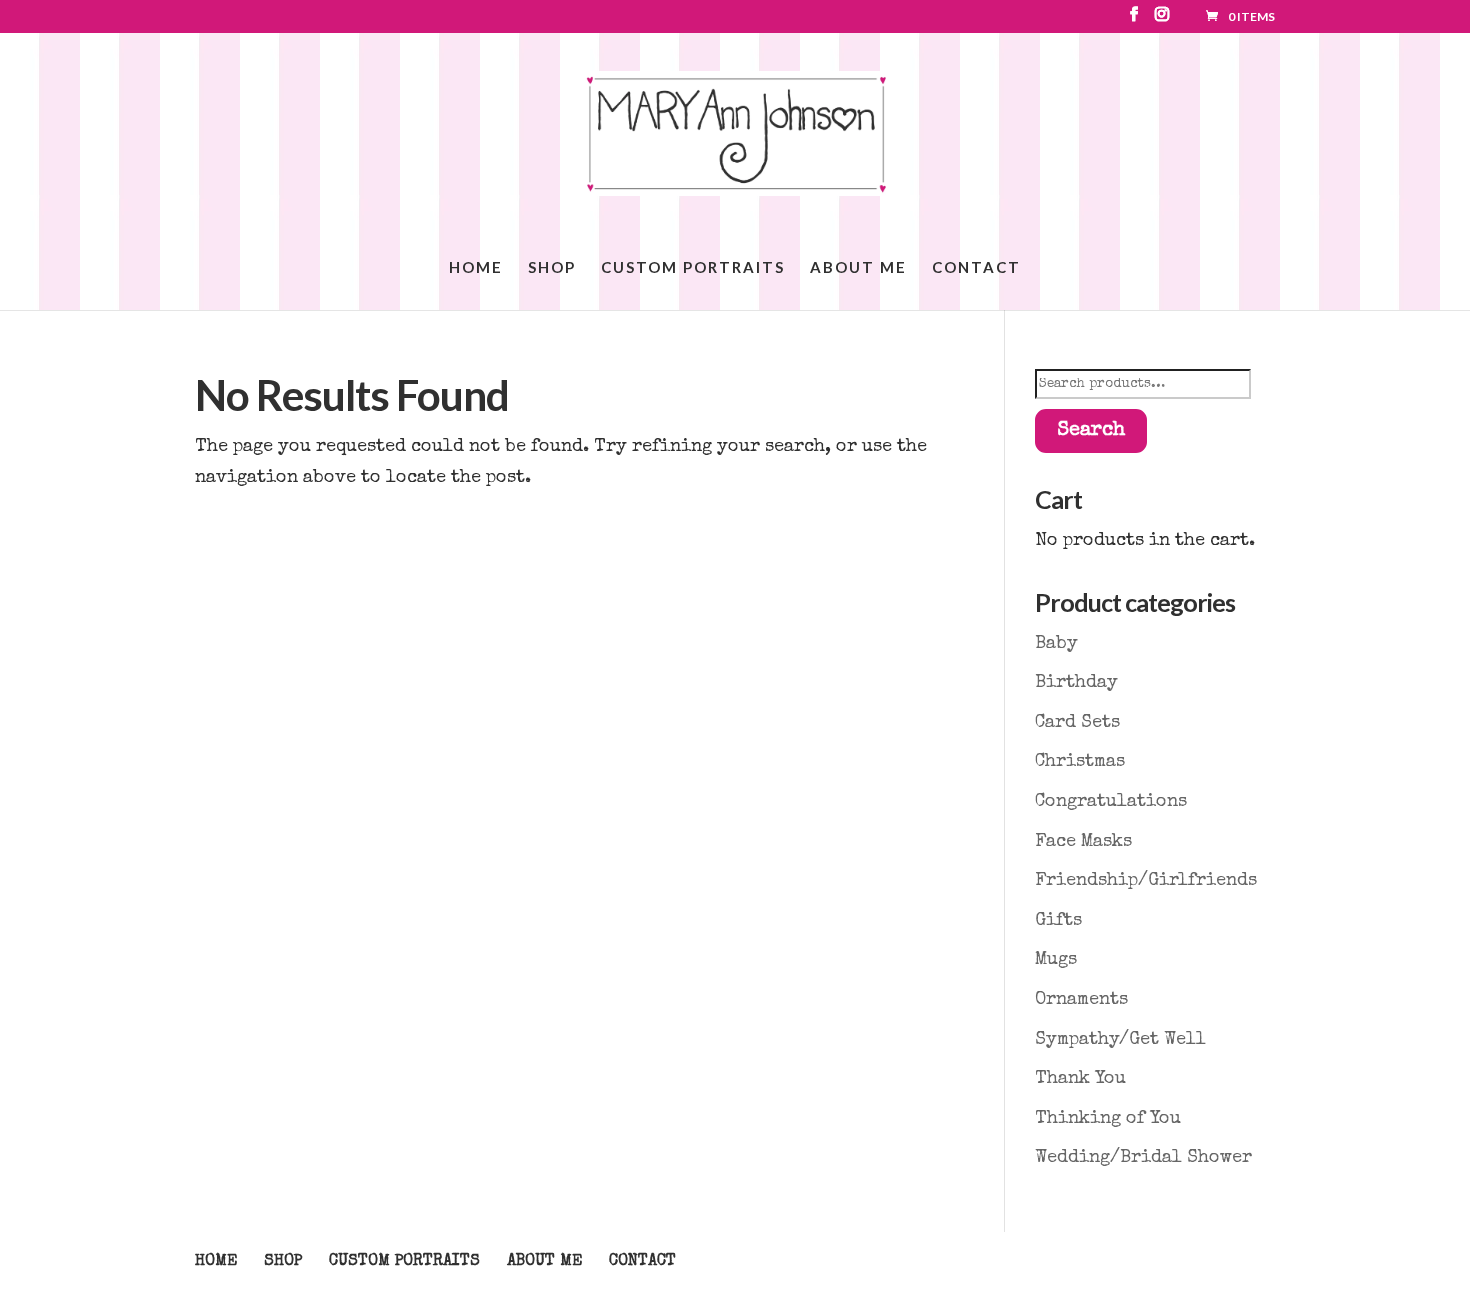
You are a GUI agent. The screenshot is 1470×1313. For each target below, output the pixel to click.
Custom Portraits (693, 268)
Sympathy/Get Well (1120, 1040)
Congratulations (1111, 802)
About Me (858, 268)
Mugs (1056, 960)
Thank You (1080, 1079)
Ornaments (1081, 1000)
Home (476, 268)
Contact (976, 268)
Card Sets (1077, 723)
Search (1091, 431)
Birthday (1076, 683)
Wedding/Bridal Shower (1143, 1158)
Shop (552, 268)
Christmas (1080, 762)
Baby (1056, 644)
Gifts (1058, 921)
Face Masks (1083, 842)
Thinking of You (1108, 1119)
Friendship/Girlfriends (1146, 881)
